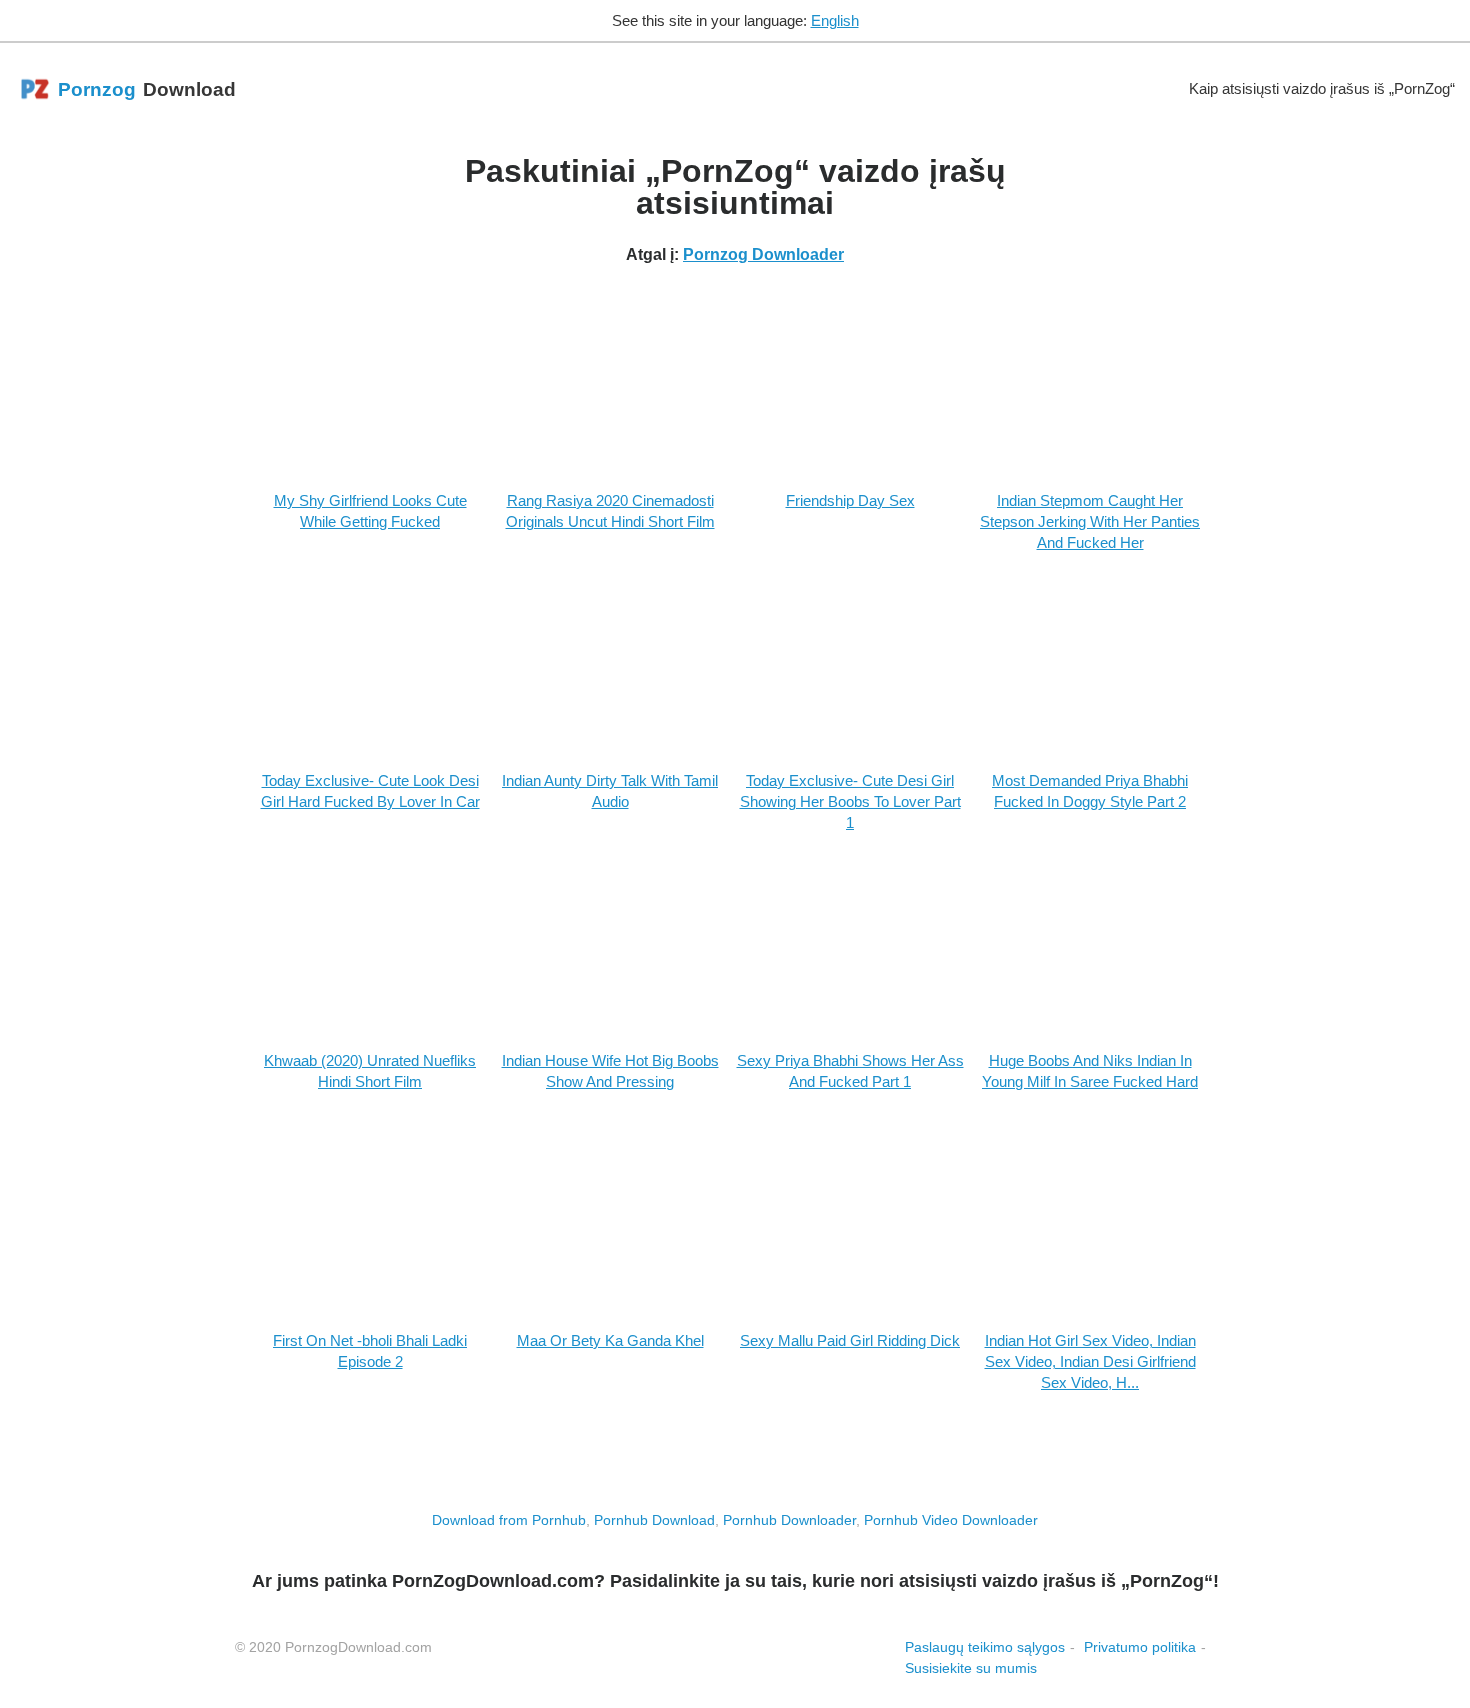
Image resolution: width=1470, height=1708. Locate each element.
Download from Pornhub (509, 1520)
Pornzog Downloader (763, 254)
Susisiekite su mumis (971, 1668)
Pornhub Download (654, 1520)
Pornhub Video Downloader (951, 1520)
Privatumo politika (1140, 1647)
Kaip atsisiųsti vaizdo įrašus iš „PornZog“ (1322, 88)
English (835, 20)
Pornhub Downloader (789, 1520)
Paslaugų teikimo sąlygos (985, 1647)
